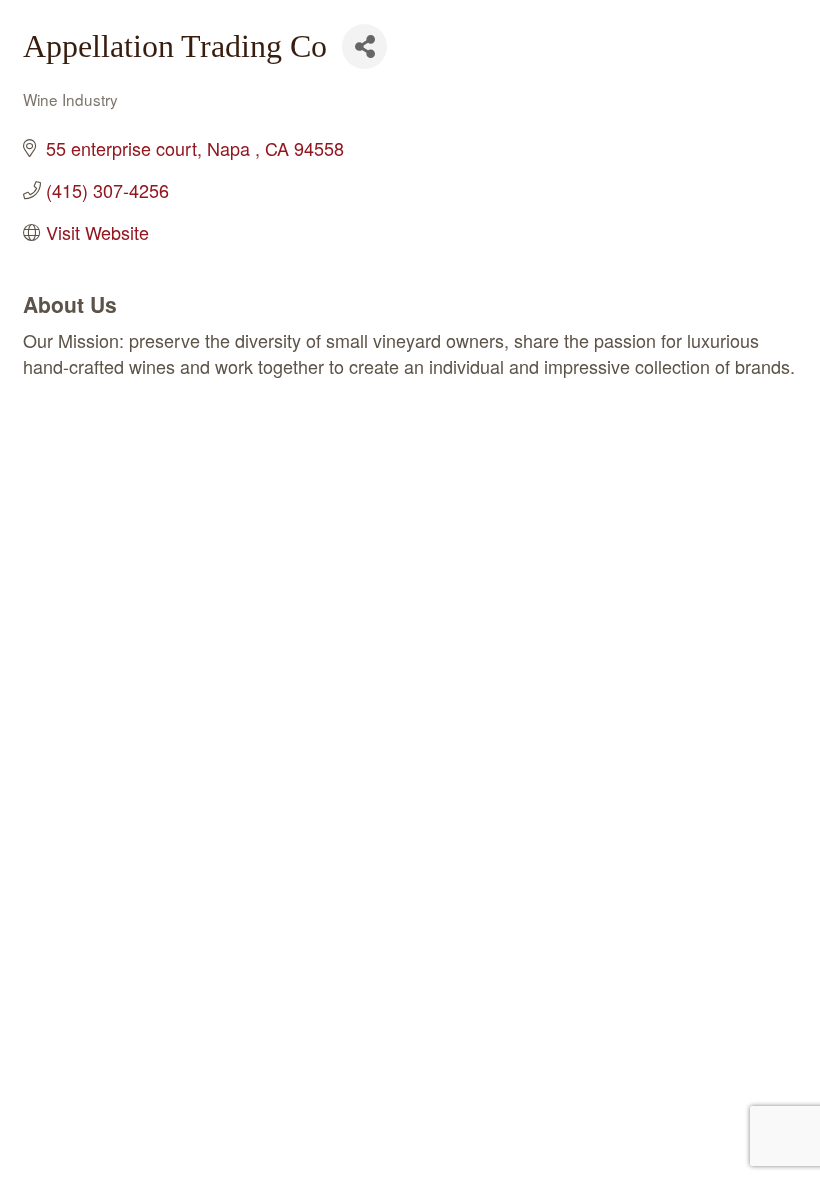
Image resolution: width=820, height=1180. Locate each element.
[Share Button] (364, 46)
